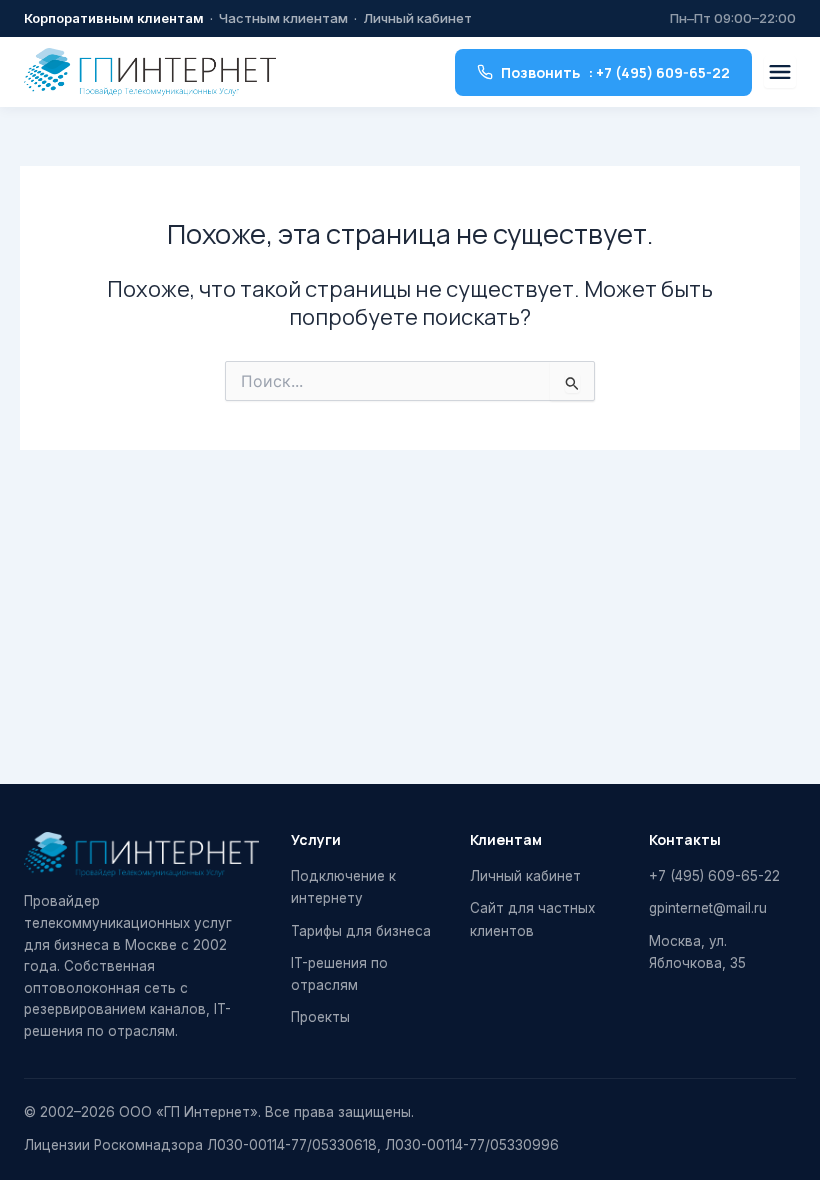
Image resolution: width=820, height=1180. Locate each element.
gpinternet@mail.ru (708, 908)
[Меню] (780, 72)
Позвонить (615, 72)
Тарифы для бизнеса (361, 931)
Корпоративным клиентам (114, 18)
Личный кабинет (417, 18)
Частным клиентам (283, 18)
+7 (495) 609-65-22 (714, 876)
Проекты (320, 1017)
